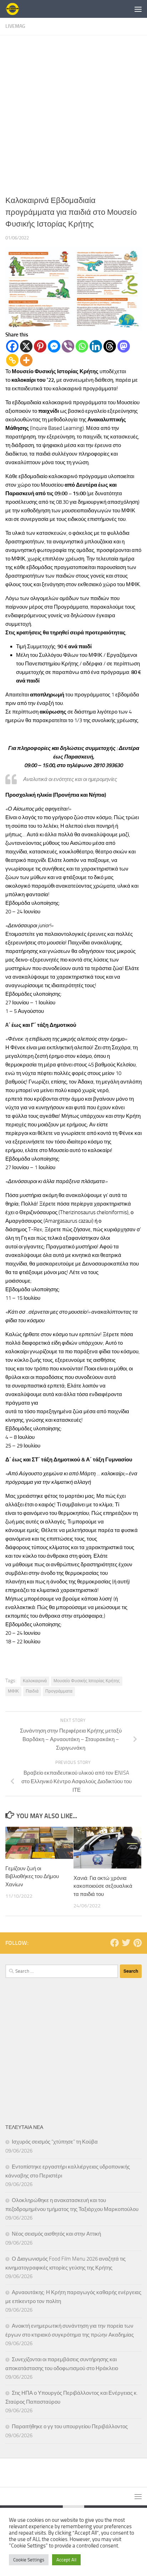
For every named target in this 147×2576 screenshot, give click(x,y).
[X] (26, 346)
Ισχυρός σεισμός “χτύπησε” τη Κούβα (55, 2142)
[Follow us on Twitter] (126, 1943)
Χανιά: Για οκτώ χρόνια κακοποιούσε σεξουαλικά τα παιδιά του (103, 1886)
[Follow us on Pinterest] (137, 1943)
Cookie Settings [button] (29, 2560)
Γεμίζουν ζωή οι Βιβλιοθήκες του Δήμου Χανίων (32, 1877)
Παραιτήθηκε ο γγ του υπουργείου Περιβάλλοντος (70, 2427)
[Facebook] (12, 346)
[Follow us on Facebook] (115, 1943)
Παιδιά (32, 1691)
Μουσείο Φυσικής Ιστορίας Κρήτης (87, 1681)
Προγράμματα (59, 1691)
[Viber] (68, 346)
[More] (26, 360)
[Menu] (138, 9)
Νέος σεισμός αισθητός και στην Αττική (56, 2234)
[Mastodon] (124, 346)
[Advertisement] (73, 112)
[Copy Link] (12, 360)
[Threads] (110, 346)
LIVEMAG (15, 26)
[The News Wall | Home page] (15, 9)
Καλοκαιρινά (35, 1681)
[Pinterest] (40, 346)
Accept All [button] (66, 2560)
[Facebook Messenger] (54, 346)
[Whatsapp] (82, 346)
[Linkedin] (96, 346)
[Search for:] (62, 1971)
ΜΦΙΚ (13, 1691)
